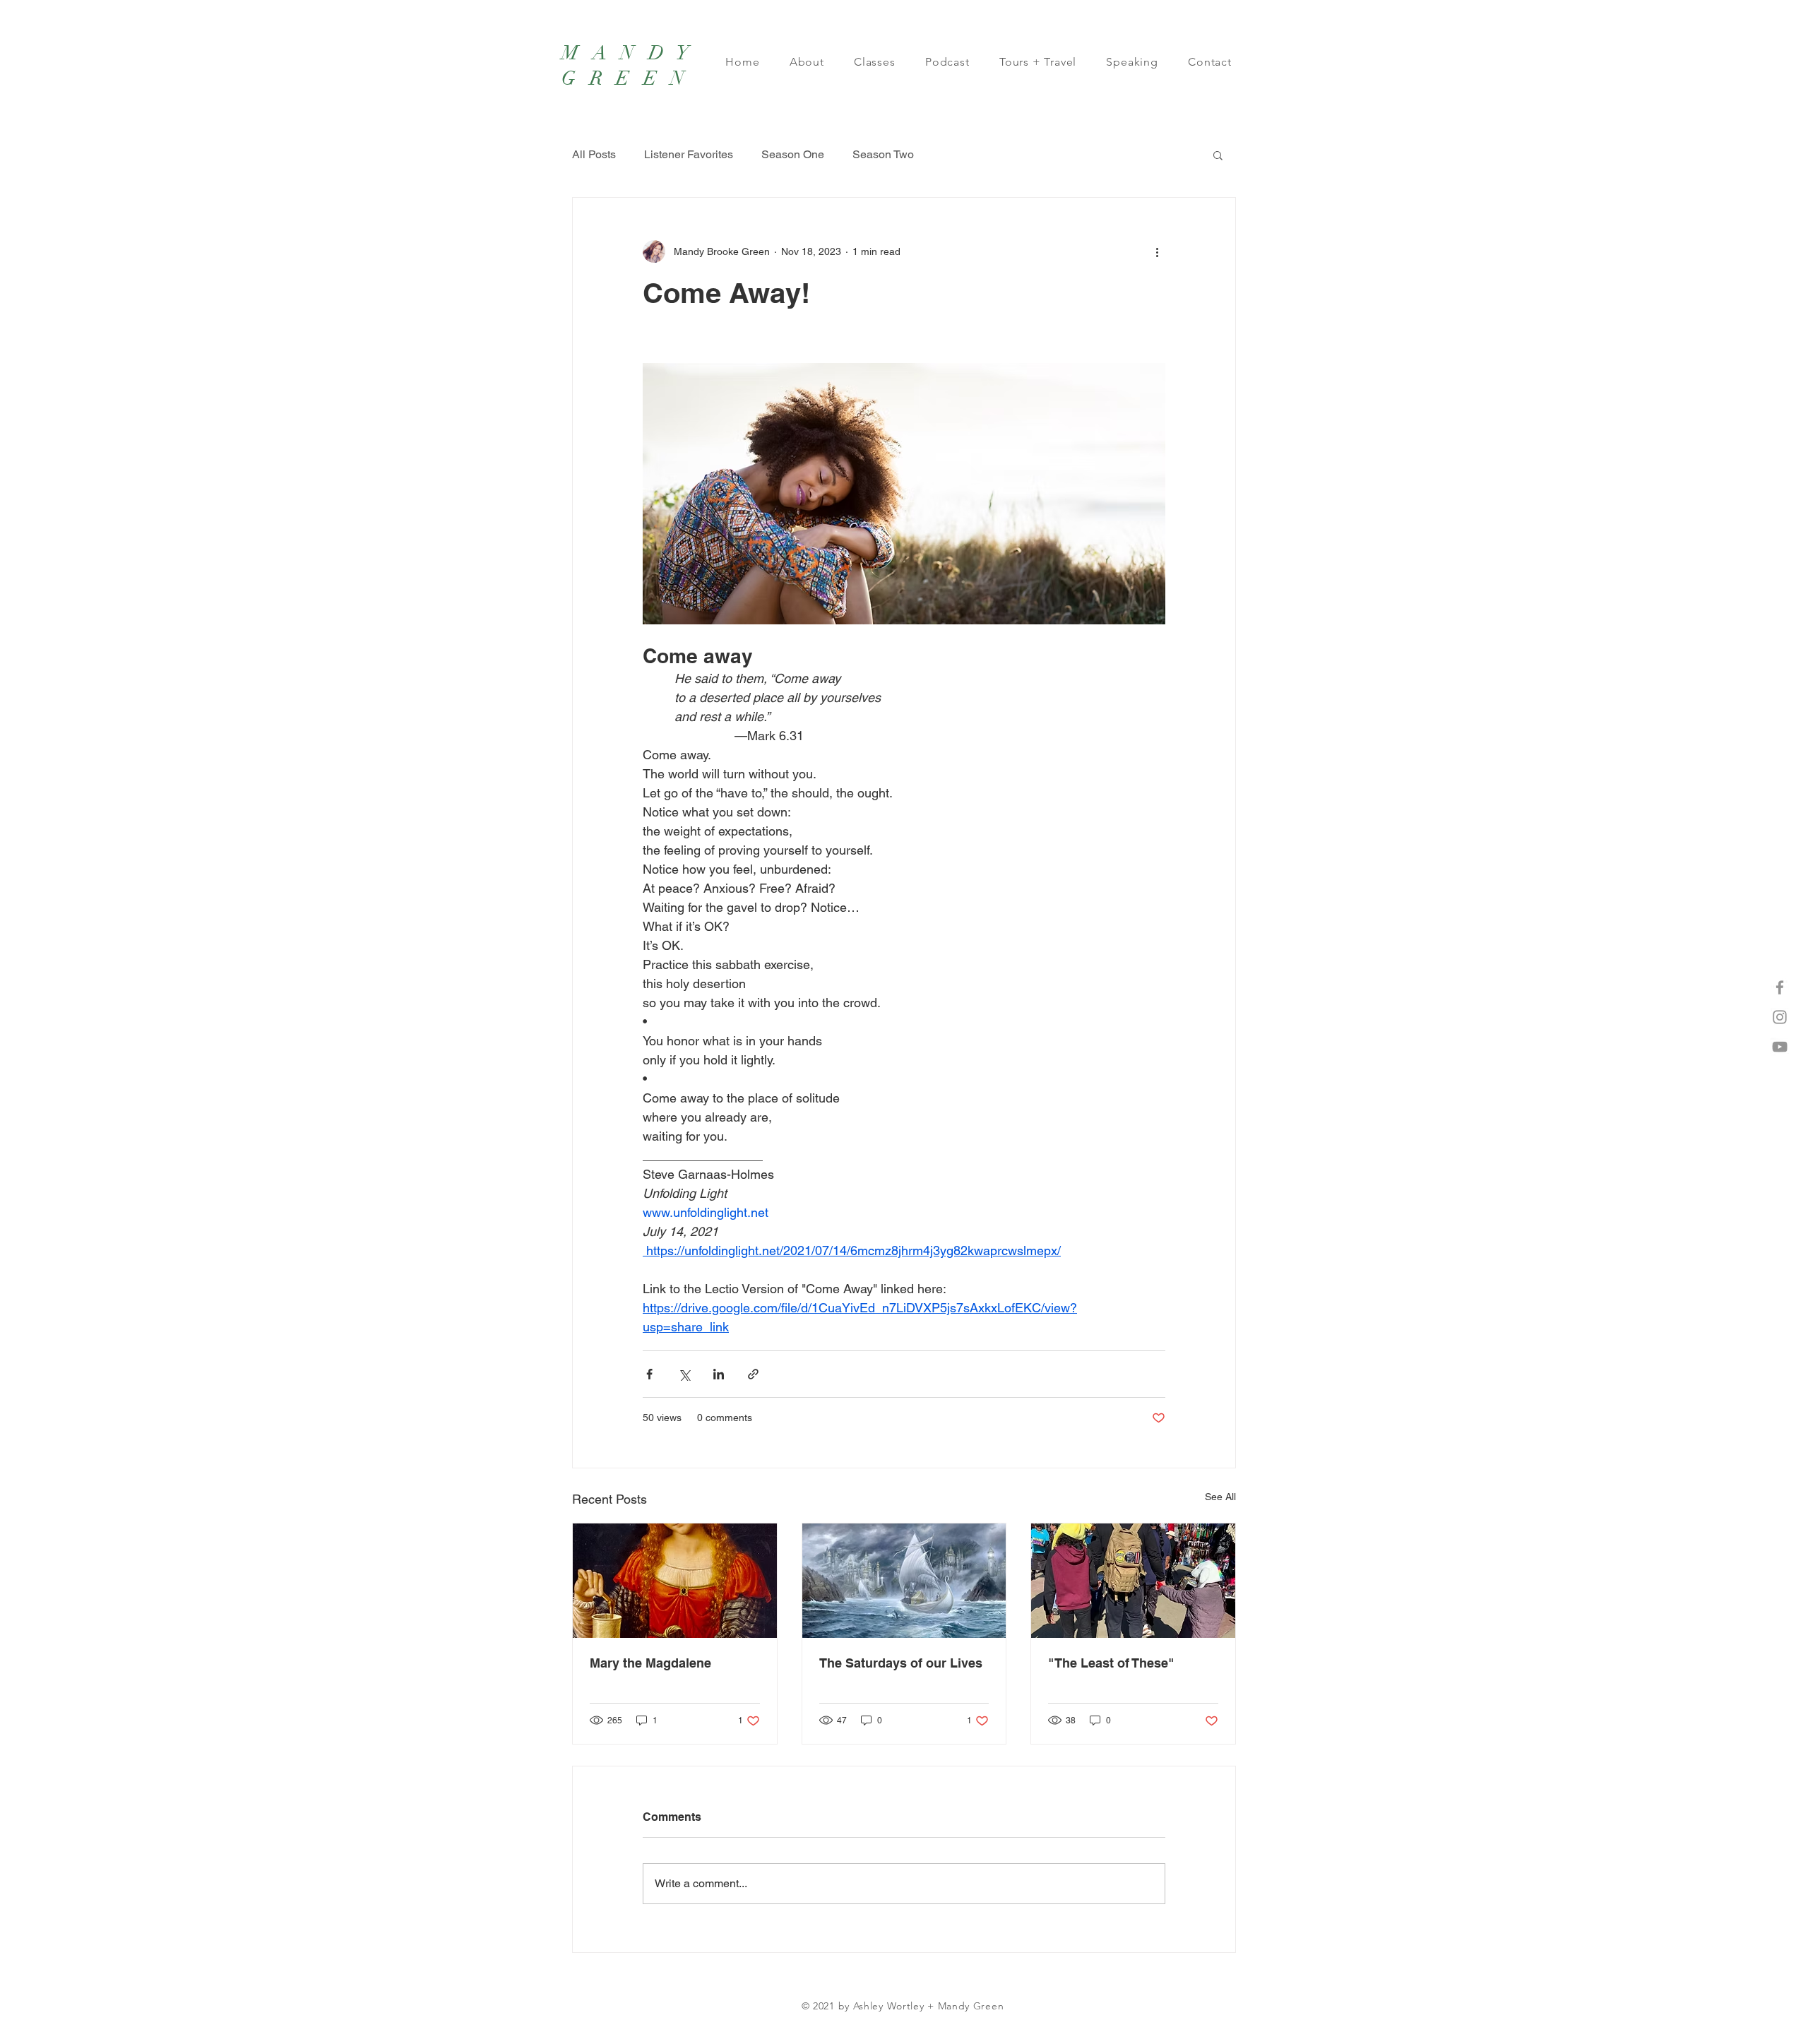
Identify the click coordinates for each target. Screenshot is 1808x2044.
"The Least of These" (1111, 1663)
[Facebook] (1780, 987)
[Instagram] (1780, 1017)
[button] (1218, 155)
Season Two (883, 154)
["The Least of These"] (1133, 1581)
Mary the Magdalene (650, 1663)
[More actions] (1157, 251)
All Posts (594, 154)
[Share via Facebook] (649, 1374)
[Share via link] (753, 1374)
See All (1220, 1497)
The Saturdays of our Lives (901, 1663)
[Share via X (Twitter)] (684, 1374)
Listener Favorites (689, 154)
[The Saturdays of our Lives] (904, 1581)
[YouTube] (1780, 1047)
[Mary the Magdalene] (675, 1581)
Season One (793, 154)
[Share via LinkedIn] (719, 1374)
